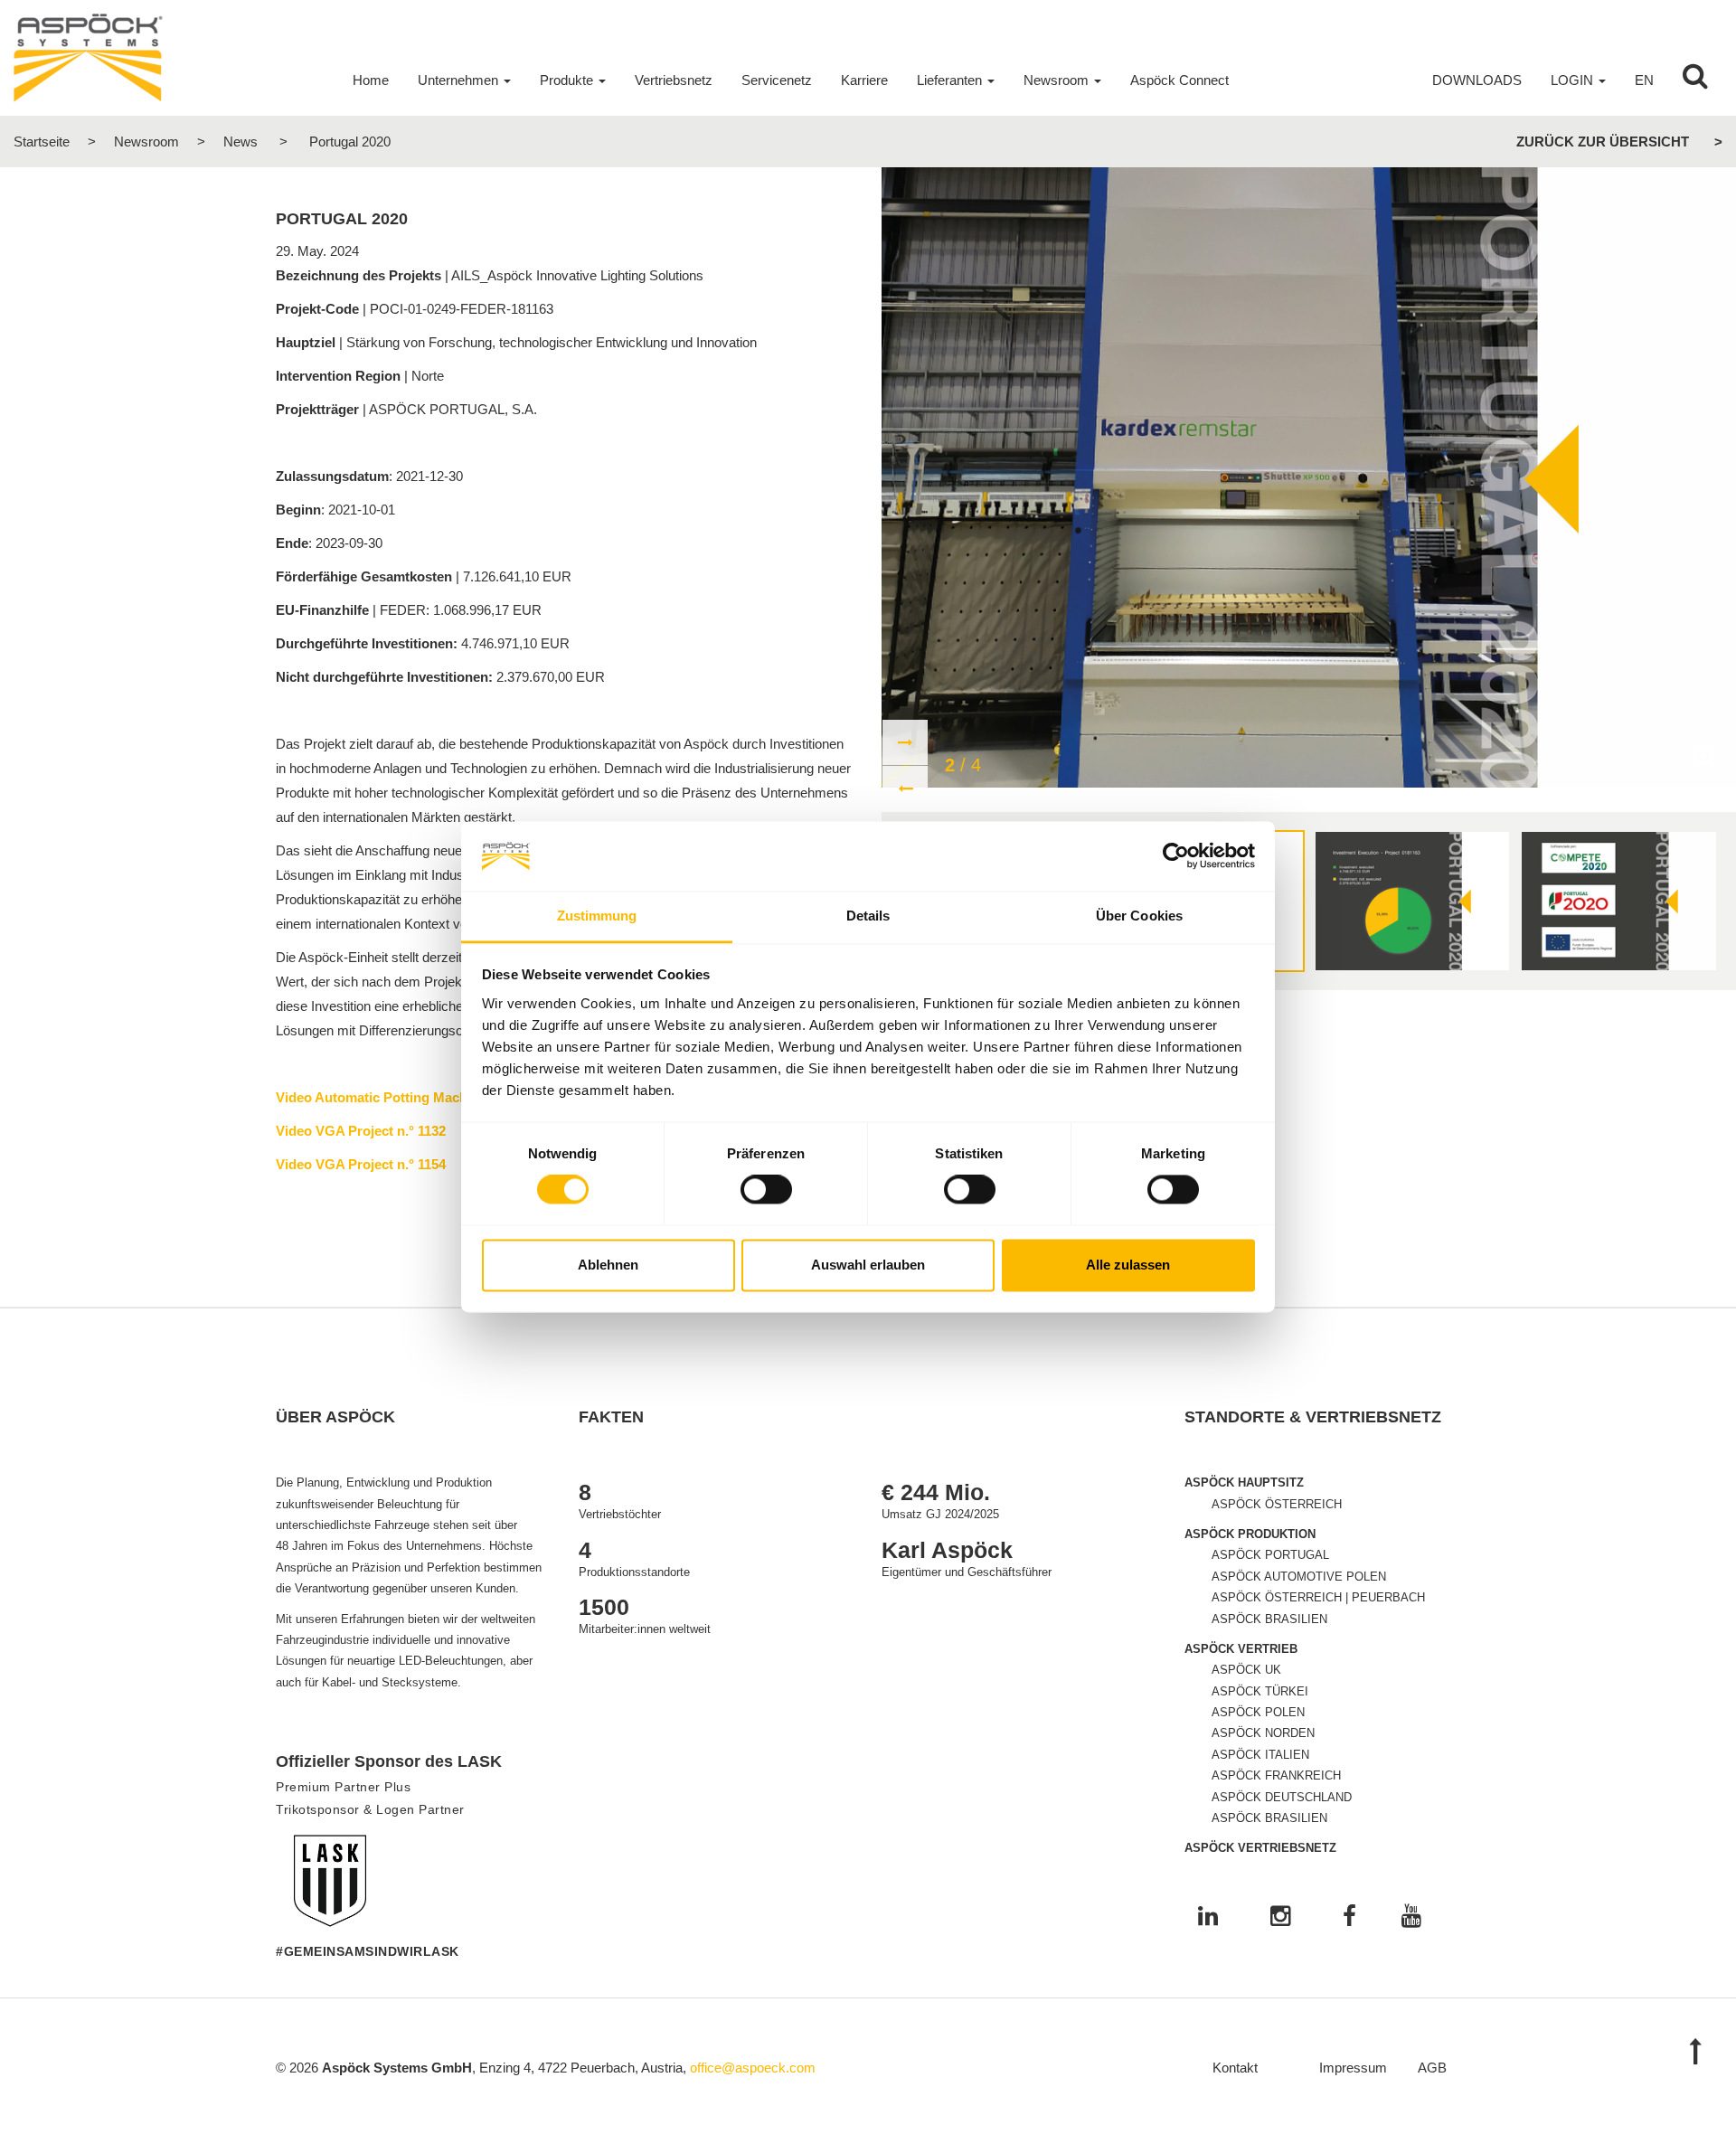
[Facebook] (1349, 1917)
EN (1644, 80)
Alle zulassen (1128, 1265)
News (241, 142)
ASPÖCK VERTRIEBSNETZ (1260, 1848)
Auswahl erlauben (868, 1265)
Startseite (42, 142)
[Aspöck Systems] (88, 57)
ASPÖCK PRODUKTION (1250, 1534)
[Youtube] (1411, 1917)
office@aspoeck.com (753, 2068)
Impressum (1353, 2068)
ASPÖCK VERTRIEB (1241, 1649)
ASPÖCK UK (1246, 1670)
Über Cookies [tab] (1139, 916)
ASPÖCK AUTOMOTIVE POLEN (1299, 1577)
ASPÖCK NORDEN (1263, 1733)
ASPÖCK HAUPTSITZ (1244, 1482)
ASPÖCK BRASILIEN (1269, 1619)
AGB (1432, 2068)
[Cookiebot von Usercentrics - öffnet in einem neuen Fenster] (1176, 856)
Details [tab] (868, 916)
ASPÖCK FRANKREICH (1276, 1775)
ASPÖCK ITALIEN (1260, 1755)
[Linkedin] (1208, 1917)
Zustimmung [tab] (597, 916)
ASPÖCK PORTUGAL (1270, 1555)
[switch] (766, 1190)
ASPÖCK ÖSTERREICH (1277, 1504)
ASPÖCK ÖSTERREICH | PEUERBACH (1318, 1597)
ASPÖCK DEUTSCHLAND (1282, 1797)
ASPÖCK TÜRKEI (1260, 1691)
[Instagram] (1280, 1917)
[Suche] (1695, 80)
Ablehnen (608, 1265)
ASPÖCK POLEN (1258, 1712)
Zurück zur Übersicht (1603, 142)
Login (1572, 80)
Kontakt (1235, 2068)
